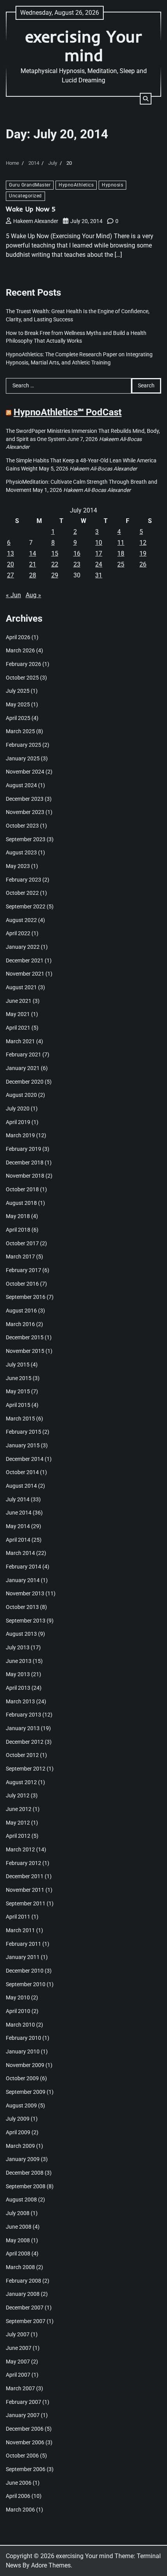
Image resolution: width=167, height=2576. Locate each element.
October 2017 (22, 1243)
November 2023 (25, 812)
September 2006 (26, 2469)
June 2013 (19, 1661)
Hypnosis (112, 185)
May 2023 (18, 866)
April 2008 (18, 2254)
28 (33, 575)
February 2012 (23, 1863)
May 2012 (18, 1823)
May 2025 (18, 704)
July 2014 (18, 1499)
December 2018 (25, 1163)
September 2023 (26, 839)
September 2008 (26, 2186)
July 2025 (18, 691)
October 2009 (22, 2078)
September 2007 (26, 2321)
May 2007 (18, 2362)
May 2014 (18, 1526)
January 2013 (23, 1728)
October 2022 (22, 893)
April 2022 (18, 933)
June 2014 (19, 1513)
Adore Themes (51, 2565)
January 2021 (23, 1068)
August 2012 (21, 1782)
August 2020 (21, 1095)
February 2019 (23, 1149)
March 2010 (20, 2025)
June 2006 (19, 2483)
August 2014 (21, 1486)
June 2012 (19, 1809)
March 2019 (20, 1135)
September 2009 (26, 2092)
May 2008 (18, 2240)
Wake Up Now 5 (31, 209)
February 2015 (23, 1432)
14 (33, 553)
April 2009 (18, 2132)
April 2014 (18, 1540)
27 (10, 575)
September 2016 (26, 1297)
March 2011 (20, 1930)
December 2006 (25, 2429)
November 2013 (25, 1593)
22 (55, 564)
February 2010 (23, 2038)
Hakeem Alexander (36, 221)
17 (99, 553)
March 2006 (20, 2510)
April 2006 (18, 2496)
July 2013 (18, 1647)
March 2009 (20, 2146)
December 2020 (25, 1082)
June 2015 (19, 1378)
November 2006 (25, 2442)
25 (121, 564)
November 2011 (25, 1890)
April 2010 (18, 2011)
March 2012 (20, 1849)
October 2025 (22, 678)
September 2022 (26, 906)
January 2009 (23, 2159)
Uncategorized (25, 196)
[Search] (146, 99)
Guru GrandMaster (30, 185)
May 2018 (18, 1216)
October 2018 (22, 1189)
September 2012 (26, 1769)
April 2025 (18, 718)
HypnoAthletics (76, 185)
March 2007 (20, 2388)
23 (77, 564)
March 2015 (20, 1419)
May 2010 (18, 1997)
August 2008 (21, 2200)
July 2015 (18, 1365)
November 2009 (25, 2065)
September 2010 (26, 1984)
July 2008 (18, 2213)
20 (10, 564)
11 (121, 543)
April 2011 (18, 1917)
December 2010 (25, 1971)
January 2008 (23, 2294)
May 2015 (18, 1391)
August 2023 (21, 852)
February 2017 (23, 1270)
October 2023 (22, 826)
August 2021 (21, 987)
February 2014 (23, 1567)
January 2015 (23, 1445)
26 (143, 564)
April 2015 (18, 1405)
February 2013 (23, 1715)
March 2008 (20, 2267)
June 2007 (19, 2348)
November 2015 (25, 1351)
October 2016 (22, 1284)
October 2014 (22, 1472)
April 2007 (18, 2375)
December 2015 (25, 1337)
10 (99, 543)
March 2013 (20, 1701)
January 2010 (23, 2051)
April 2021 (18, 1028)
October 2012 (22, 1755)
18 (121, 553)
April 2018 (18, 1230)
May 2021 (18, 1014)
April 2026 (18, 637)
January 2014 (23, 1580)
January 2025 (23, 758)
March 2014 (20, 1553)
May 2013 (18, 1674)
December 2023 (25, 799)
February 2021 (23, 1054)
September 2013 (26, 1621)
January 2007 (23, 2415)
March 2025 (20, 731)
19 (143, 553)
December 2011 (25, 1876)
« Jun (13, 595)
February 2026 (23, 664)
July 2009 (18, 2119)
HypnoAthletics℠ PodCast (68, 412)
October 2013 (22, 1607)
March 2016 (20, 1324)
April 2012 (18, 1836)
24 (99, 564)
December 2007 (25, 2308)
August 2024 (21, 785)
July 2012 (18, 1795)
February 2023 (23, 880)
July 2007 (18, 2334)
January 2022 (23, 947)
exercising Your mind (84, 46)
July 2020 (18, 1108)
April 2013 (18, 1688)
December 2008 (25, 2173)
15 (55, 553)
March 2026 (20, 650)
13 (10, 553)
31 (99, 575)
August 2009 (21, 2105)
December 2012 (25, 1742)
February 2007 (23, 2402)
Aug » (33, 595)
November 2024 (25, 772)
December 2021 (25, 960)
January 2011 (23, 1957)
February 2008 (23, 2281)
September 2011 (26, 1903)
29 (55, 575)
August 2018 (21, 1203)
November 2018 (25, 1176)
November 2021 (25, 974)
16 (77, 553)
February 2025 (23, 745)
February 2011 (23, 1944)
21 (33, 564)
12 (143, 543)
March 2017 (20, 1257)
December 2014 (25, 1459)
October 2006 (22, 2456)
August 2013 (21, 1634)
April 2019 (18, 1122)
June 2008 (19, 2227)
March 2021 (20, 1041)
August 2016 (21, 1311)
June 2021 (19, 1001)
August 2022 (21, 920)
